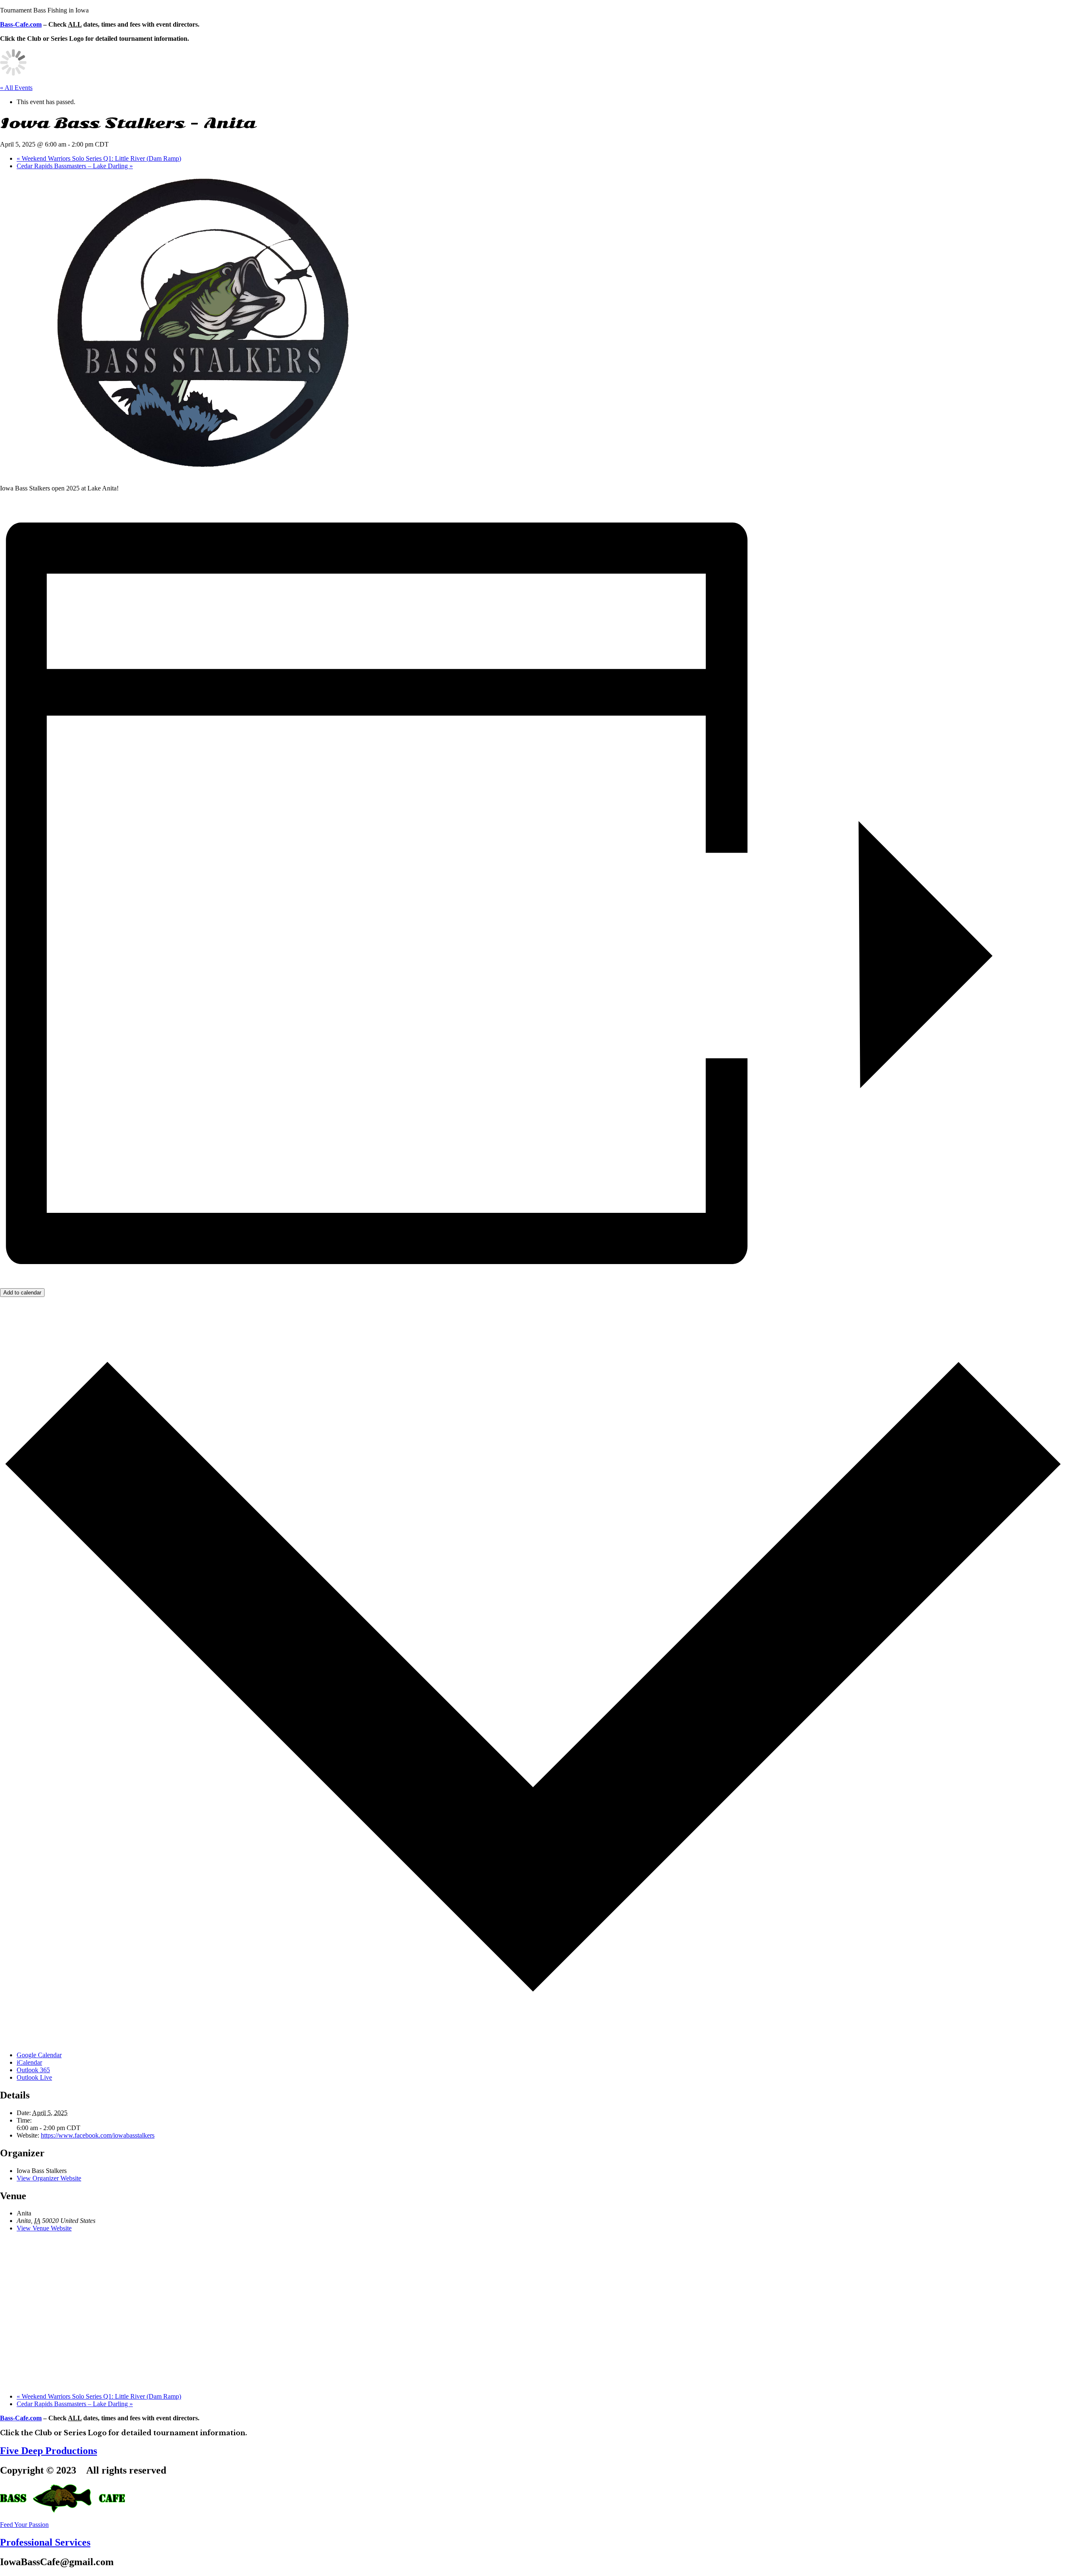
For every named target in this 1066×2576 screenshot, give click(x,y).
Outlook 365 (33, 2070)
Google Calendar (39, 2055)
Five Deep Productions (49, 2451)
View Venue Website (44, 2228)
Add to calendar (22, 1293)
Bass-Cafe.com (21, 24)
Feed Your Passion (24, 2525)
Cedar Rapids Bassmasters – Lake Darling (75, 166)
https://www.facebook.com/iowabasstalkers (98, 2135)
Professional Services (45, 2542)
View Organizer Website (49, 2178)
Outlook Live (34, 2077)
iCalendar (29, 2062)
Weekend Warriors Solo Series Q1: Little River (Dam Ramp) (99, 158)
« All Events (16, 88)
